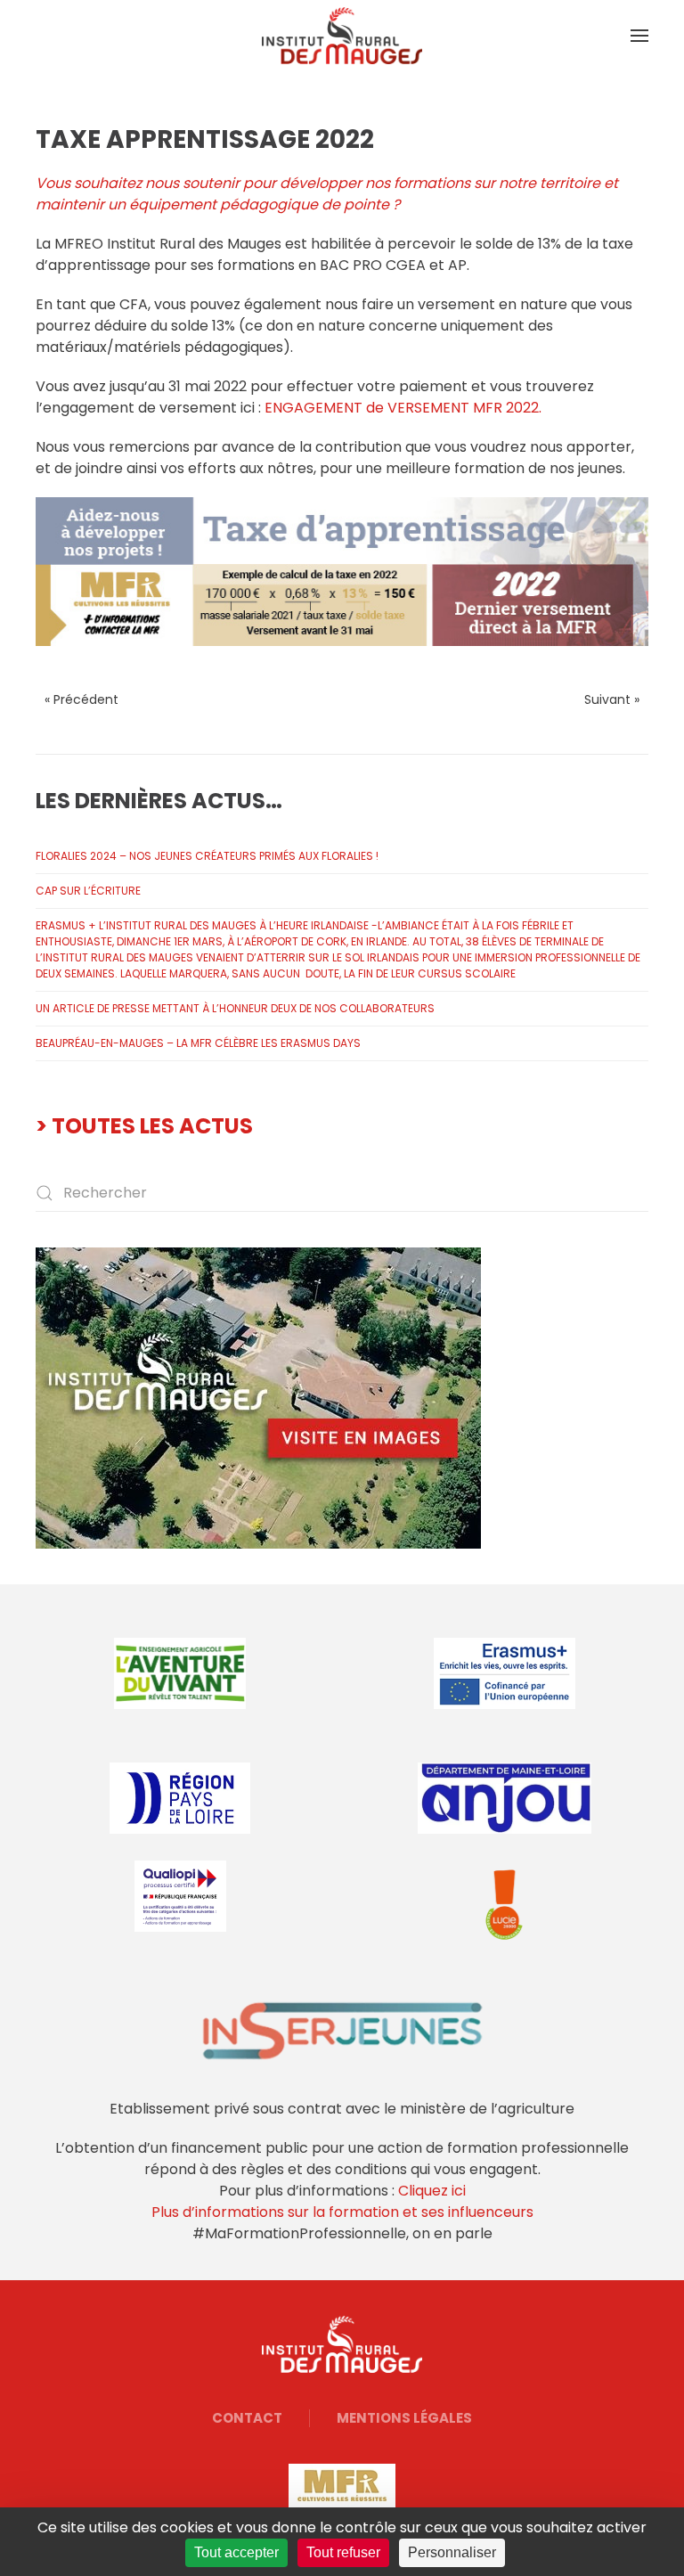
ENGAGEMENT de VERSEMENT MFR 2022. (403, 408)
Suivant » (612, 699)
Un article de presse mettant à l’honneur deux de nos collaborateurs (235, 1008)
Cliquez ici (432, 2191)
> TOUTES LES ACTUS (144, 1126)
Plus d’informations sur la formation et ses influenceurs (342, 2212)
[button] (639, 36)
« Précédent (81, 699)
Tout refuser (343, 2552)
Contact (247, 2418)
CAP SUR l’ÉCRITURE (88, 891)
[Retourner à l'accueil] (342, 36)
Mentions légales (404, 2418)
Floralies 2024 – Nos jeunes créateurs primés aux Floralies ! (207, 856)
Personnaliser (452, 2552)
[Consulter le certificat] (180, 1896)
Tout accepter (236, 2552)
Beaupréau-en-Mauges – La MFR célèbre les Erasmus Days (198, 1043)
